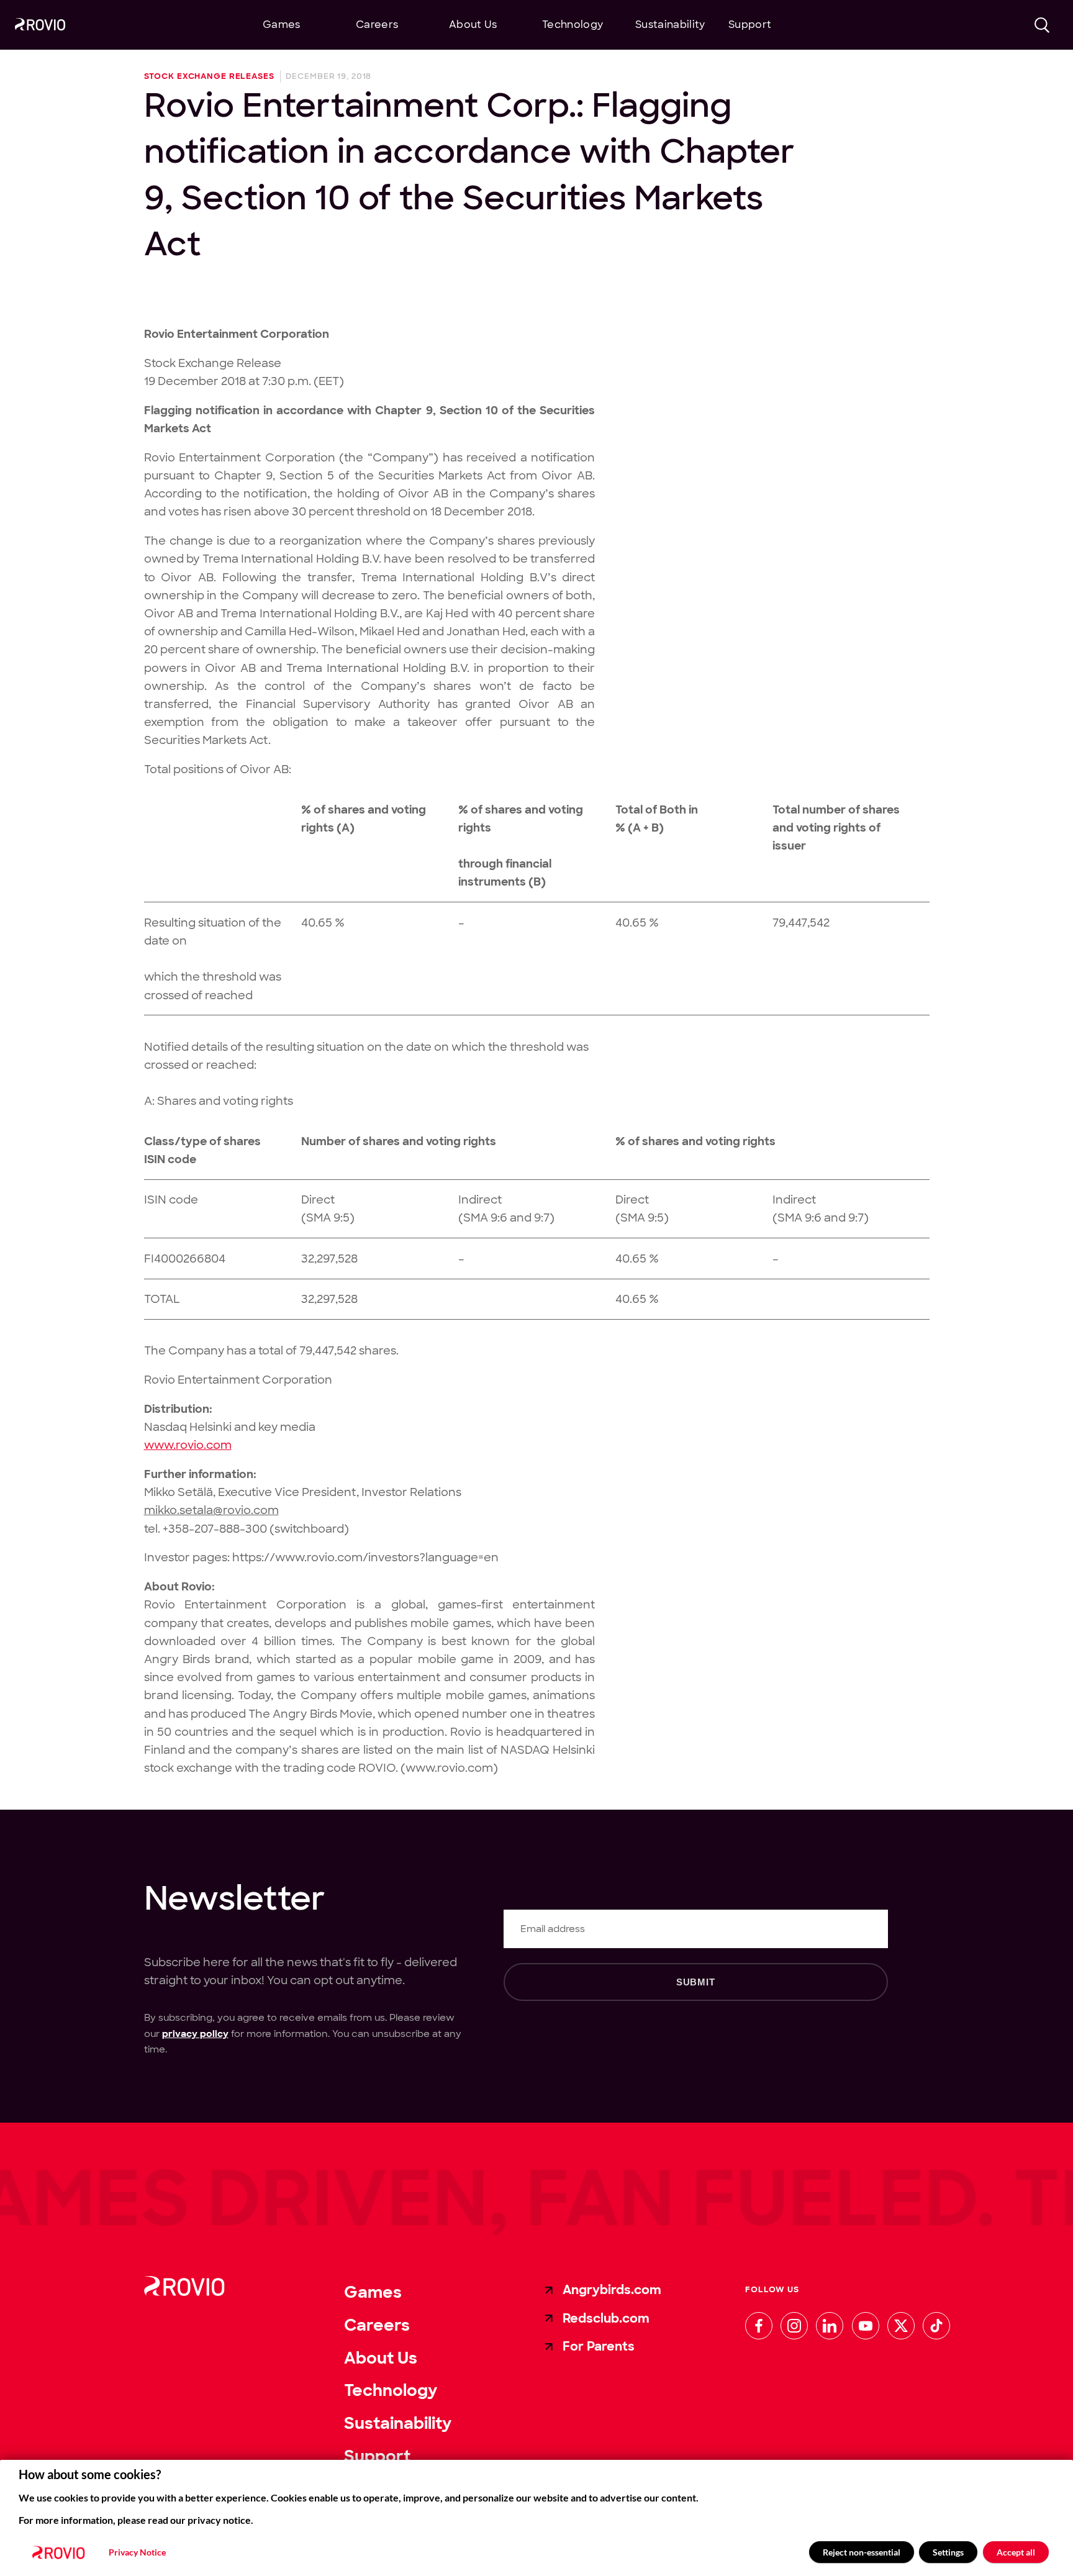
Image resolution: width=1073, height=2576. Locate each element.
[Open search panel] (1043, 25)
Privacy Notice (137, 2552)
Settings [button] (948, 2552)
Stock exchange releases (209, 77)
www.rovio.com (188, 1445)
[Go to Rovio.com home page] (40, 26)
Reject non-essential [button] (862, 2552)
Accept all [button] (1016, 2552)
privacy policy (195, 2034)
